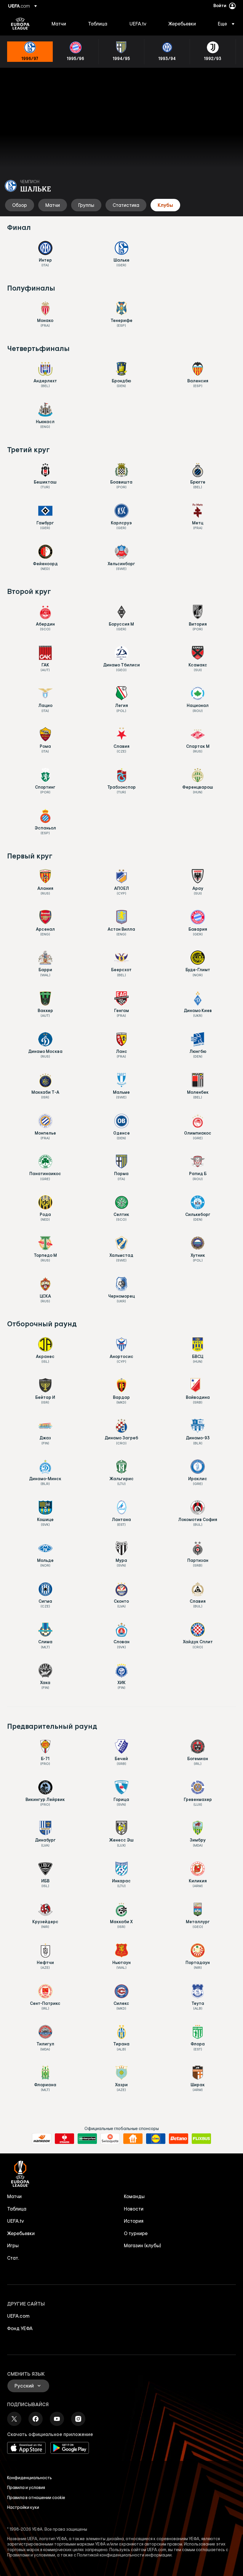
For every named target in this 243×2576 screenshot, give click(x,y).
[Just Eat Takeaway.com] (133, 2139)
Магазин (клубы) (143, 2245)
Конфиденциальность (29, 2478)
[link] (59, 24)
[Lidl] (156, 2139)
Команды (134, 2196)
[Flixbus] (201, 2139)
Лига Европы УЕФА (20, 24)
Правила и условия (26, 2488)
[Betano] (179, 2139)
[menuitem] (62, 24)
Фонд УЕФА (20, 2328)
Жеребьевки (21, 2233)
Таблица (17, 2209)
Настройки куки (23, 2507)
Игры (13, 2245)
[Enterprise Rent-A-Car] (87, 2139)
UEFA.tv (16, 2221)
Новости (134, 2209)
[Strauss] (64, 2139)
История (134, 2221)
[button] (224, 24)
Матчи (14, 2196)
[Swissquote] (110, 2139)
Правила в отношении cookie (36, 2498)
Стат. (13, 2258)
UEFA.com (18, 2316)
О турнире (136, 2233)
